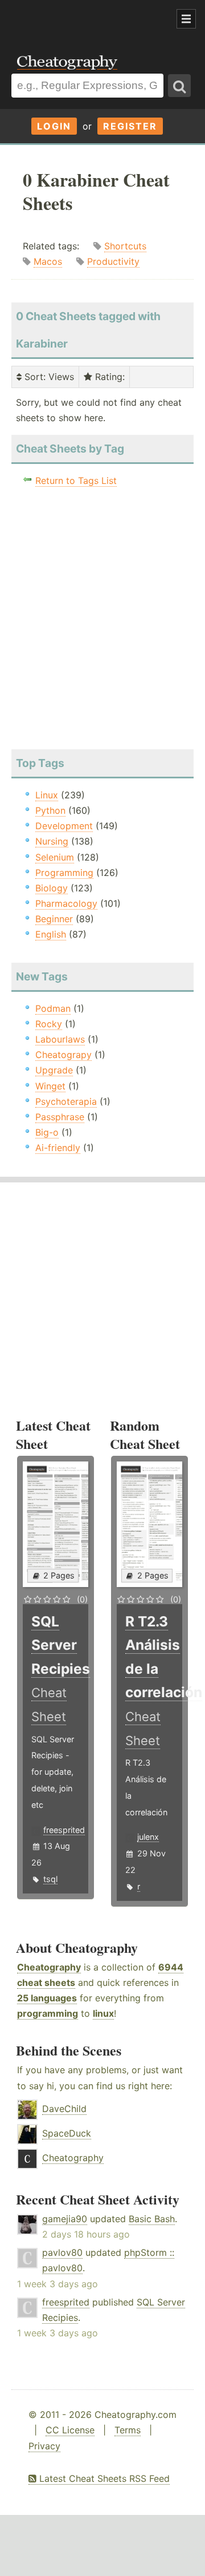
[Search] (179, 86)
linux (103, 2013)
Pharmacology (66, 903)
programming (48, 2013)
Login (54, 126)
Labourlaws (60, 1039)
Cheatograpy (63, 1055)
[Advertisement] (91, 19)
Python (50, 810)
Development (64, 826)
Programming (64, 873)
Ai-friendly (58, 1148)
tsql (50, 1879)
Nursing (52, 841)
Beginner (54, 919)
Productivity (113, 261)
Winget (50, 1086)
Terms (128, 2430)
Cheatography (49, 1967)
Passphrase (60, 1117)
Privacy (44, 2446)
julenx (148, 1837)
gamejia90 (65, 2219)
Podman (53, 1008)
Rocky (49, 1024)
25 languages (47, 1998)
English (51, 934)
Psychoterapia (66, 1101)
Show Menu (186, 19)
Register (130, 126)
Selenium (55, 857)
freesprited (64, 1830)
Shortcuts (125, 246)
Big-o (47, 1132)
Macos (48, 261)
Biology (52, 888)
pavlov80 (62, 2252)
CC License (70, 2430)
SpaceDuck (67, 2133)
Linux (47, 795)
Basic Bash (152, 2219)
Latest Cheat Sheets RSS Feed (103, 2478)
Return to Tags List (76, 481)
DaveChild (64, 2109)
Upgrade (54, 1070)
